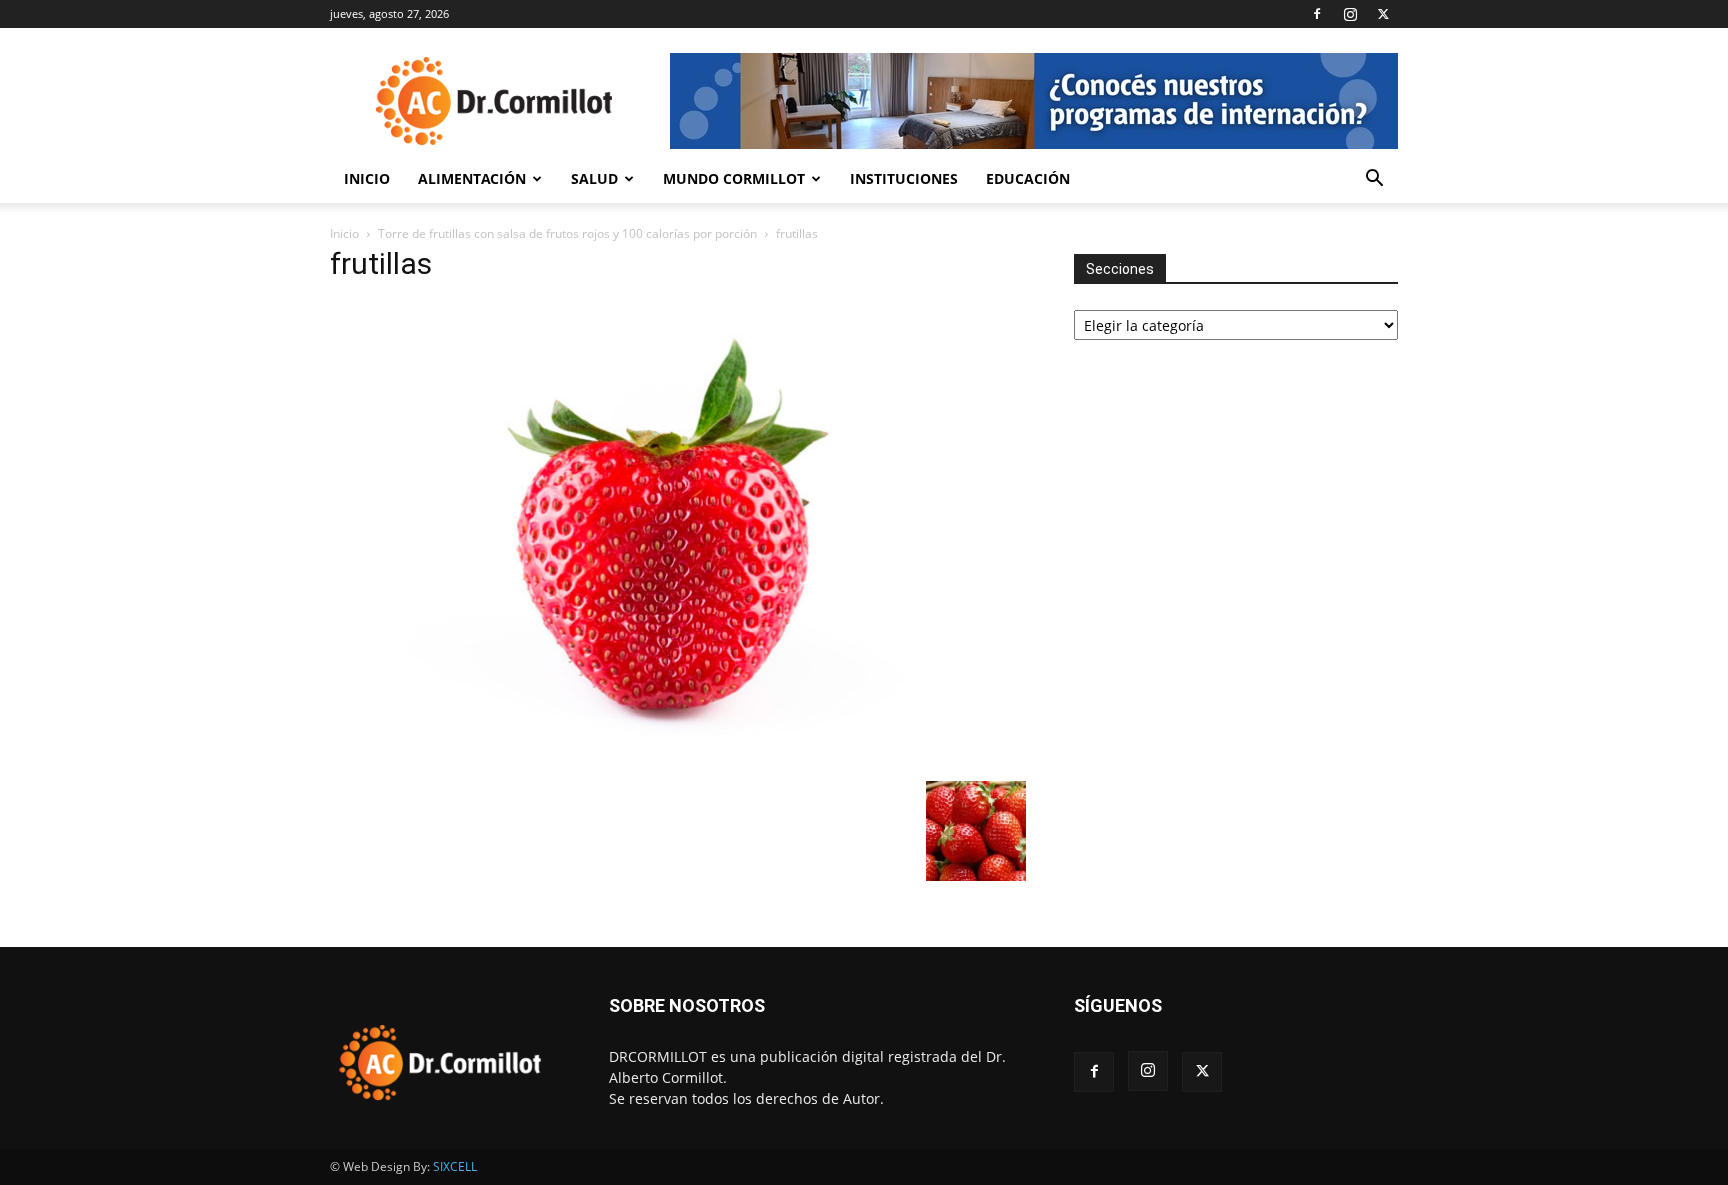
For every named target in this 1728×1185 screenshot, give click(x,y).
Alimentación (472, 178)
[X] (1383, 14)
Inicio (367, 178)
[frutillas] (678, 760)
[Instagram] (1350, 14)
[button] (1374, 180)
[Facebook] (1317, 14)
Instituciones (904, 178)
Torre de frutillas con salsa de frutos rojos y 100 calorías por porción (567, 233)
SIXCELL (455, 1166)
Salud (594, 178)
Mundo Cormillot (734, 178)
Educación (1028, 178)
